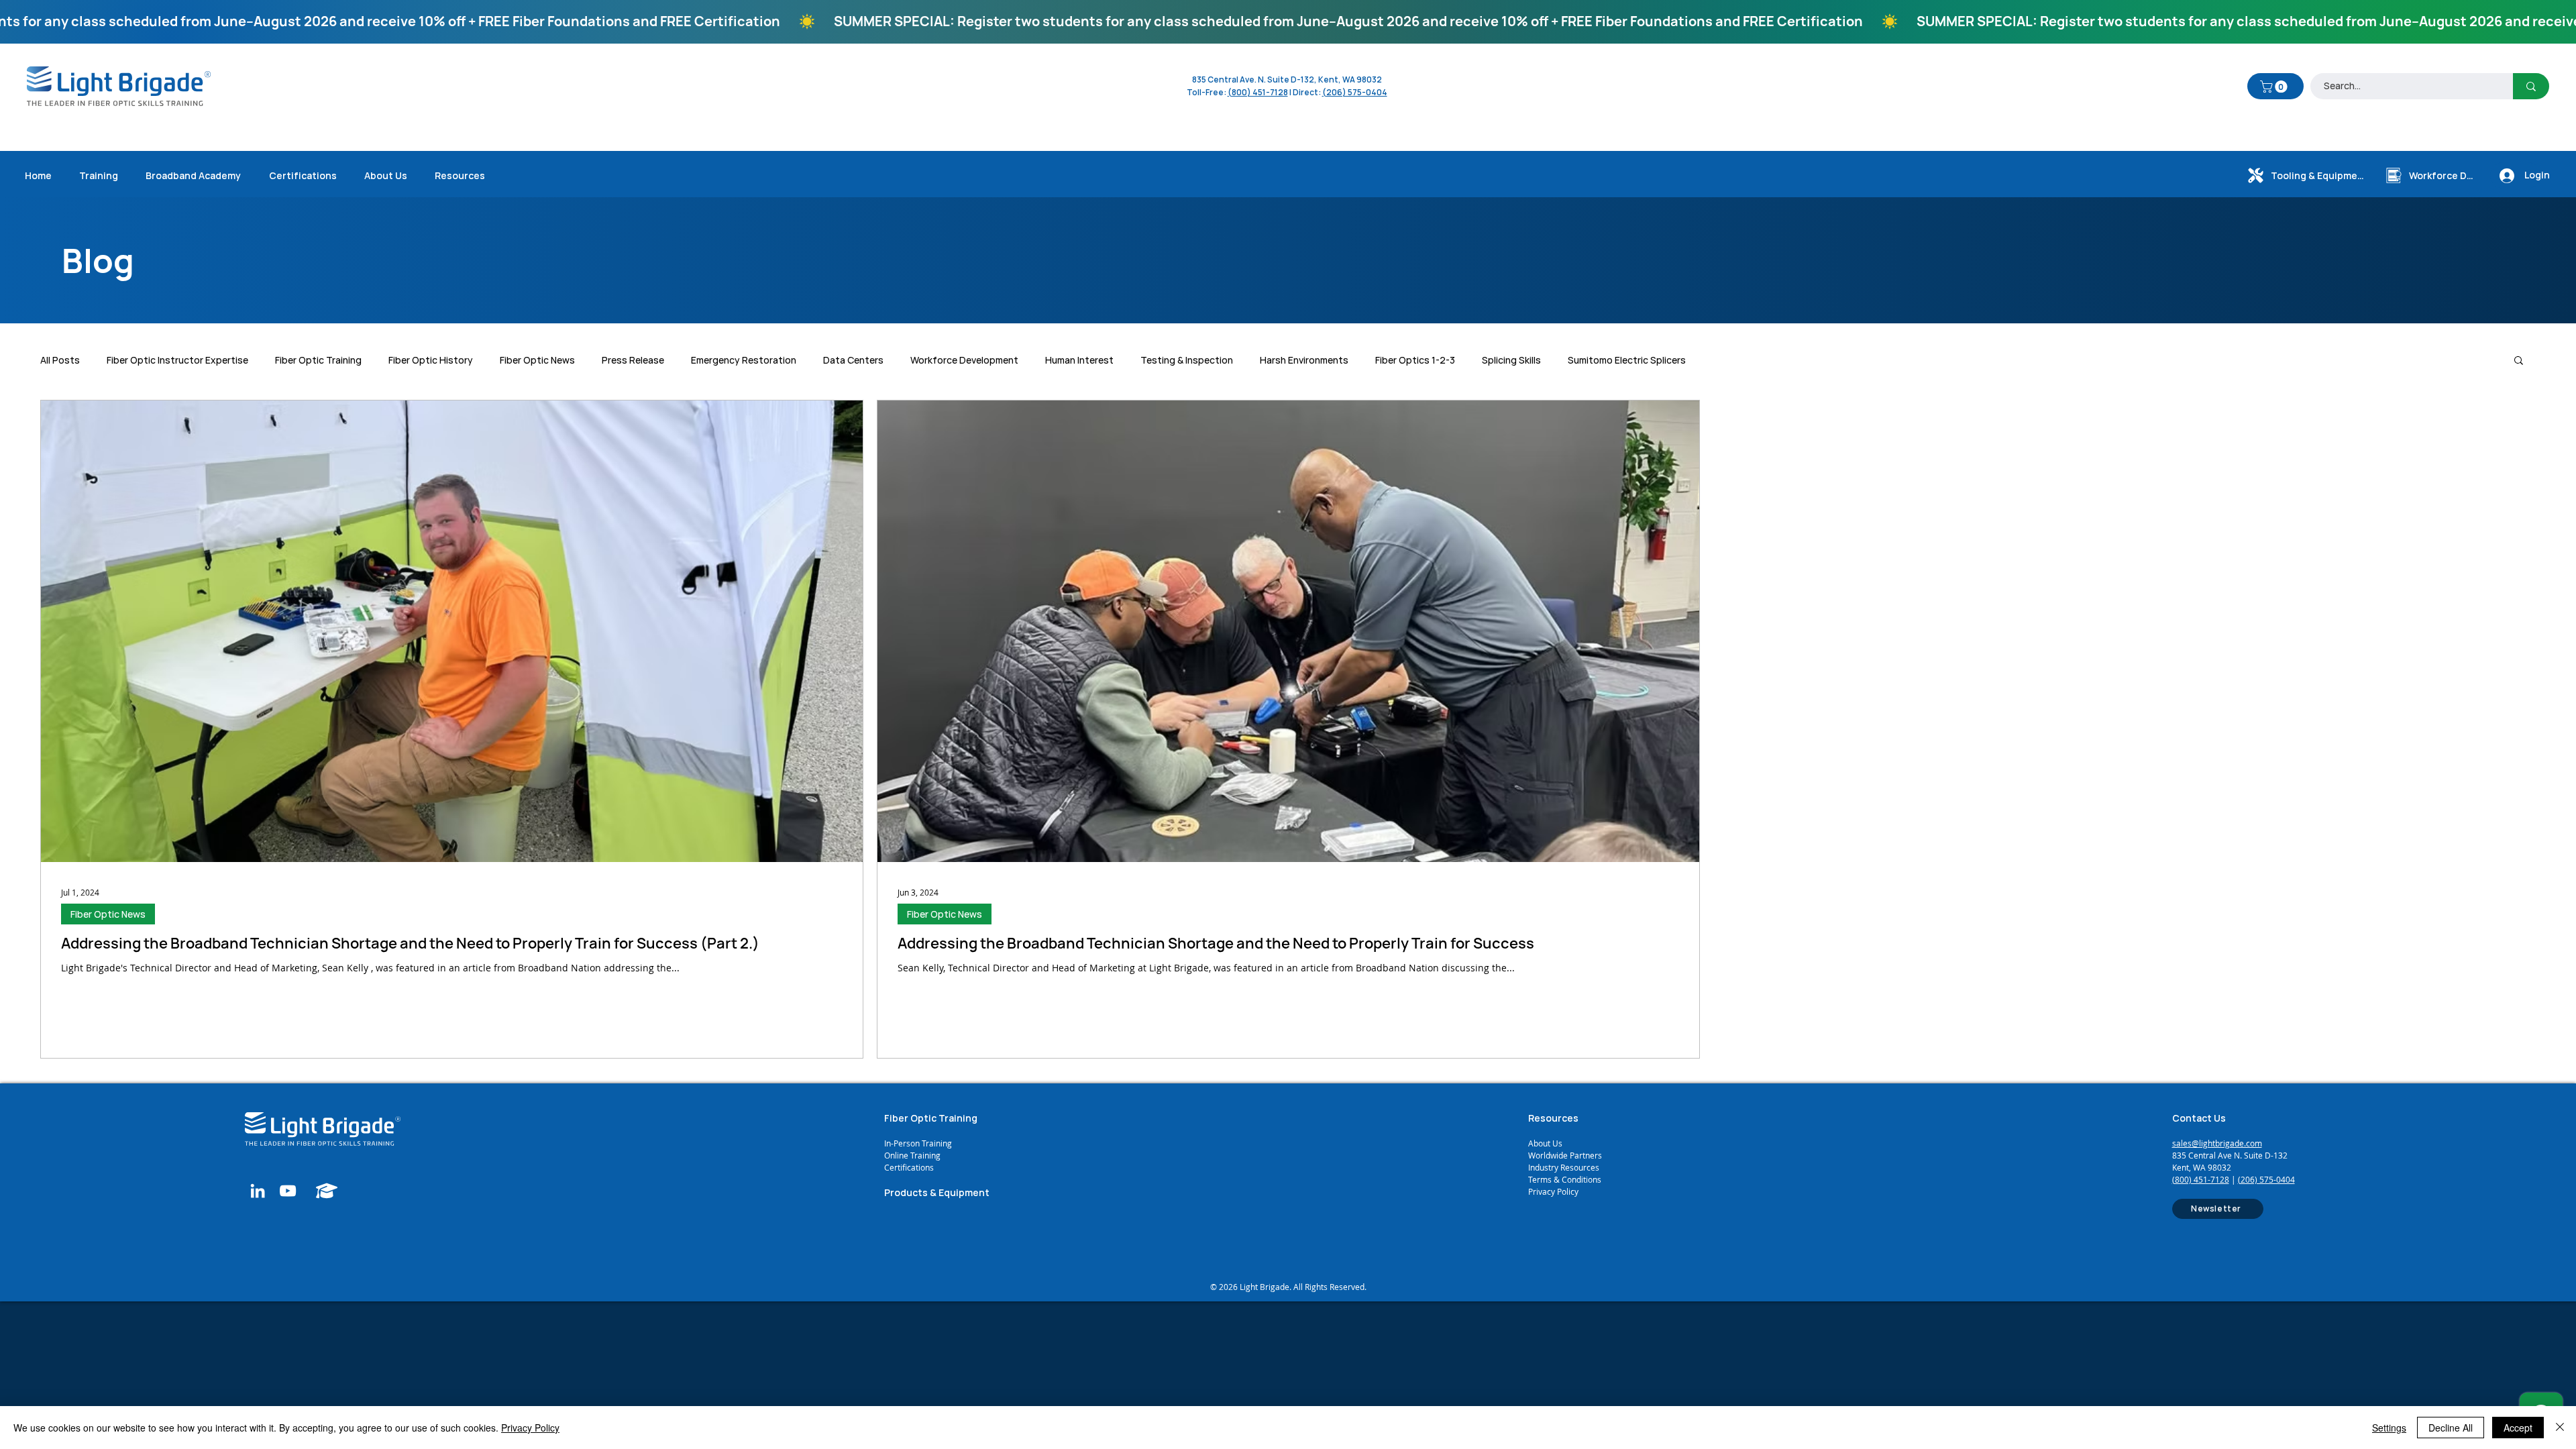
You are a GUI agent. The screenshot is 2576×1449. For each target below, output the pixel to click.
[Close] (2560, 1428)
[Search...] (2531, 86)
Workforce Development (964, 360)
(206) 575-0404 (1355, 92)
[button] (2275, 87)
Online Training (913, 1155)
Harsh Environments (1304, 360)
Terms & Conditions (1565, 1179)
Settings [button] (2389, 1428)
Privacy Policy (1553, 1191)
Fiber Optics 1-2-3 (1415, 360)
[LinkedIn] (258, 1191)
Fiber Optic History (431, 360)
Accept (2518, 1428)
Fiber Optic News (537, 360)
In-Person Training (918, 1143)
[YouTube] (288, 1191)
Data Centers (853, 360)
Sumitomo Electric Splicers (1627, 360)
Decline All (2451, 1428)
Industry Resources (1564, 1167)
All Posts (60, 360)
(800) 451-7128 (2201, 1179)
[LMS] (327, 1191)
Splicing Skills (1511, 360)
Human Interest (1079, 360)
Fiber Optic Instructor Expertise (177, 360)
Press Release (633, 360)
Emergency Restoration (744, 360)
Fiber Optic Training (318, 360)
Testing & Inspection (1187, 360)
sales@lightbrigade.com (2217, 1143)
